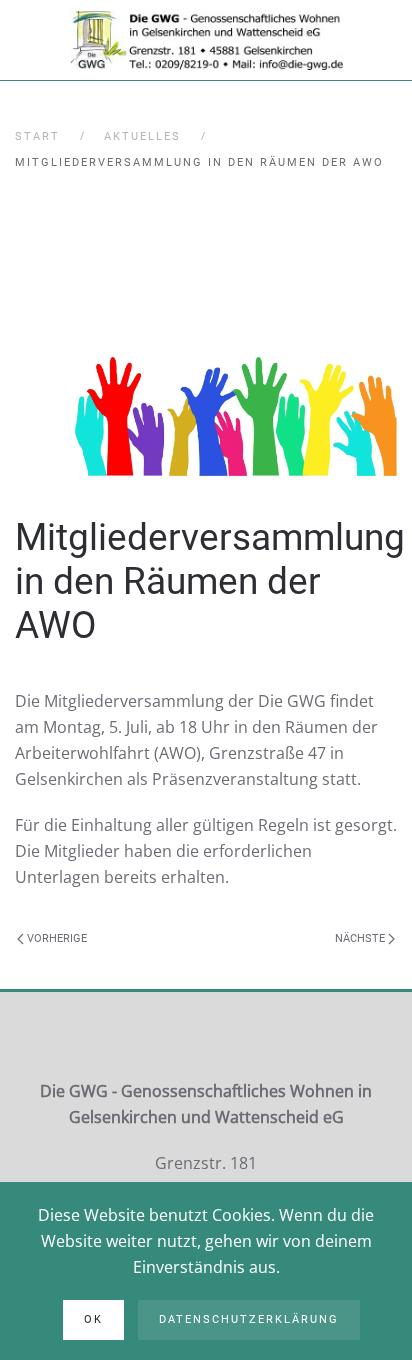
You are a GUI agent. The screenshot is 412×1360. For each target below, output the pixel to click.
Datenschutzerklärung (249, 1319)
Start (37, 136)
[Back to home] (206, 40)
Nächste (361, 938)
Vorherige (55, 938)
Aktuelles (142, 136)
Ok (93, 1319)
